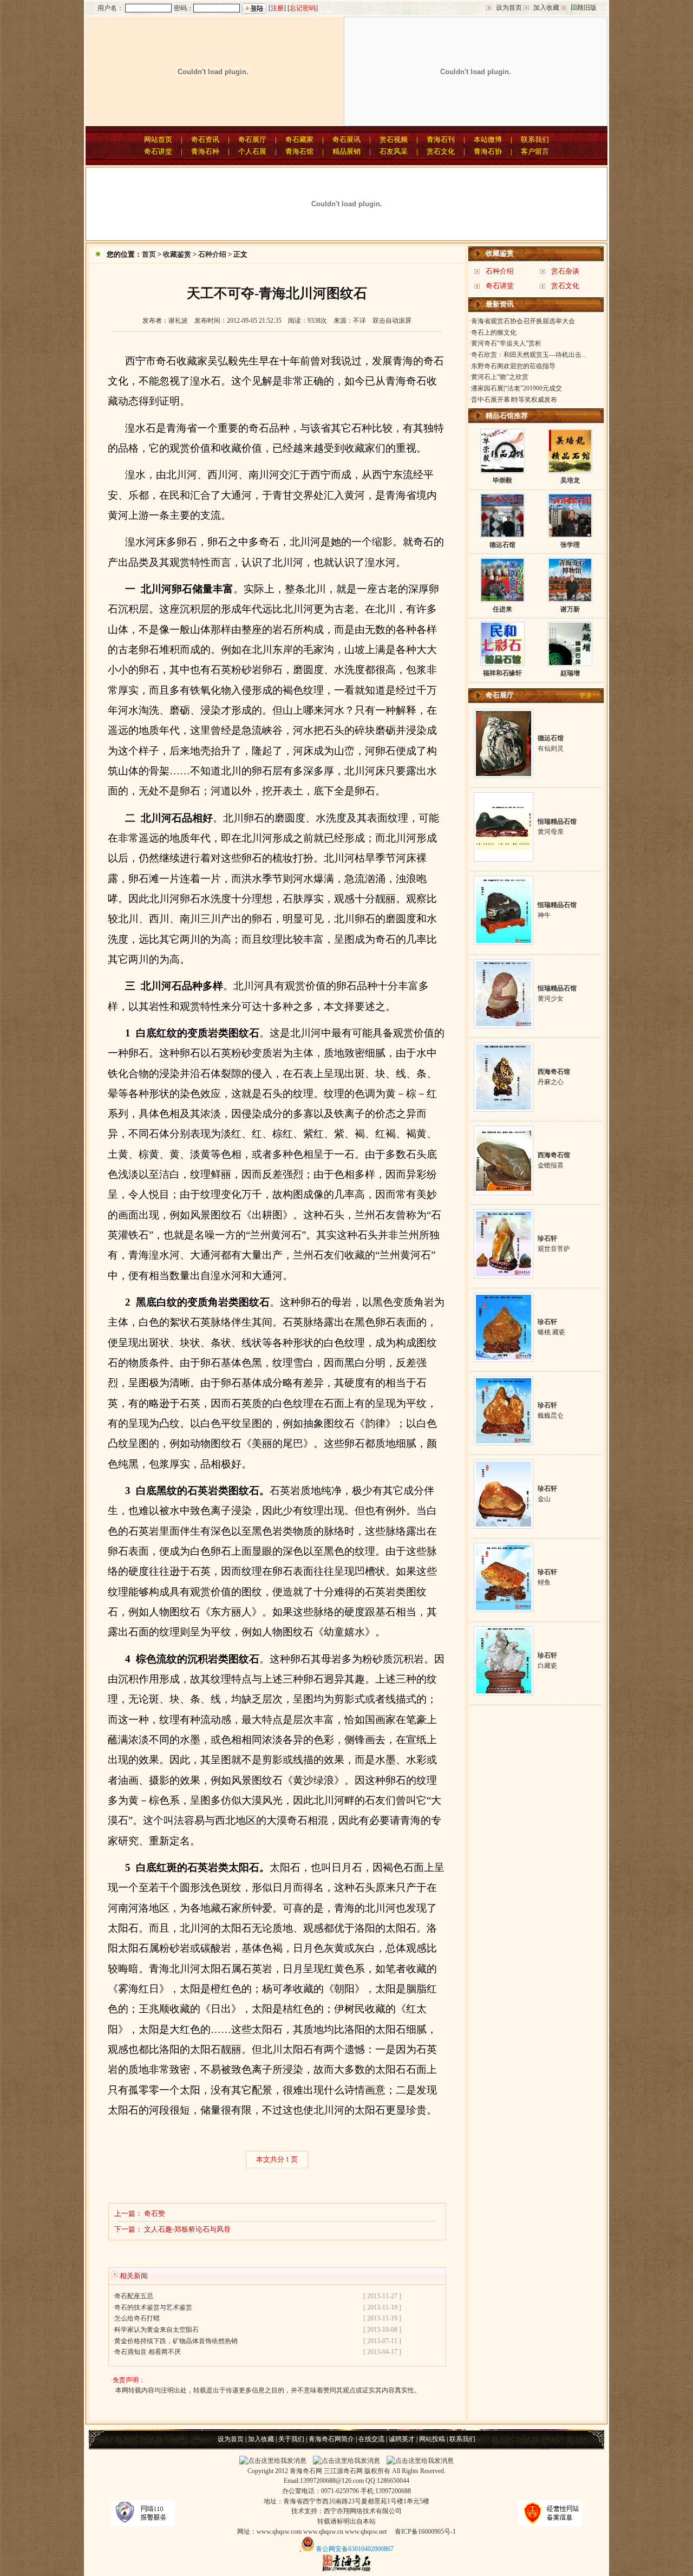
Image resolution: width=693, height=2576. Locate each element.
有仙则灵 (551, 748)
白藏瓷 (547, 1666)
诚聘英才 (402, 2439)
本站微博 (488, 139)
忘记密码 (303, 8)
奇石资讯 (205, 139)
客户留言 (535, 151)
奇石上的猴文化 (494, 332)
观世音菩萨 (554, 1249)
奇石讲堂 (158, 151)
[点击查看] (504, 774)
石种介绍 (212, 254)
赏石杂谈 (565, 271)
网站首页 (158, 139)
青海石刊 (441, 139)
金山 (544, 1499)
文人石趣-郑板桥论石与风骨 (187, 2229)
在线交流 (371, 2439)
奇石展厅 (252, 139)
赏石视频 (394, 139)
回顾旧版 (584, 8)
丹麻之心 (551, 1082)
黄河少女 (551, 999)
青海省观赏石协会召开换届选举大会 (523, 321)
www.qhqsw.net (366, 2532)
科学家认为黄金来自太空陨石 (156, 2330)
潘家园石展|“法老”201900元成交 (517, 388)
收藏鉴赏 (177, 254)
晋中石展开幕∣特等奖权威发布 (514, 400)
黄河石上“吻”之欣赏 (500, 377)
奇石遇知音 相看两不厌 (148, 2352)
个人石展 (252, 151)
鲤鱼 (544, 1582)
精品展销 (346, 151)
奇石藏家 (299, 139)
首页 (149, 254)
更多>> (590, 695)
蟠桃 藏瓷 (551, 1332)
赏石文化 (441, 151)
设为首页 (509, 8)
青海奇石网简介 (331, 2439)
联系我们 (535, 139)
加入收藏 (546, 8)
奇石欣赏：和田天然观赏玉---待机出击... (529, 355)
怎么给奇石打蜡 (137, 2318)
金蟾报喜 (551, 1165)
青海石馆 (299, 151)
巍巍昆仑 (551, 1416)
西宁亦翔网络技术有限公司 (363, 2511)
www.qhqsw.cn (323, 2532)
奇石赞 (155, 2213)
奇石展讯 (346, 139)
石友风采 (394, 151)
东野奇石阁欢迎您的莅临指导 (513, 366)
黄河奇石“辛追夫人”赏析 (506, 343)
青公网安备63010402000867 (355, 2549)
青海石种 (205, 151)
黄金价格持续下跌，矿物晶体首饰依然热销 (176, 2341)
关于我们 (291, 2439)
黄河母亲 (551, 832)
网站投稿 (432, 2439)
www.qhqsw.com (279, 2532)
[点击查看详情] (502, 470)
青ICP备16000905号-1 (425, 2532)
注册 (277, 8)
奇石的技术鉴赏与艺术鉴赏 (153, 2307)
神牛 (544, 915)
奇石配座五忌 (134, 2296)
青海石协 (488, 151)
